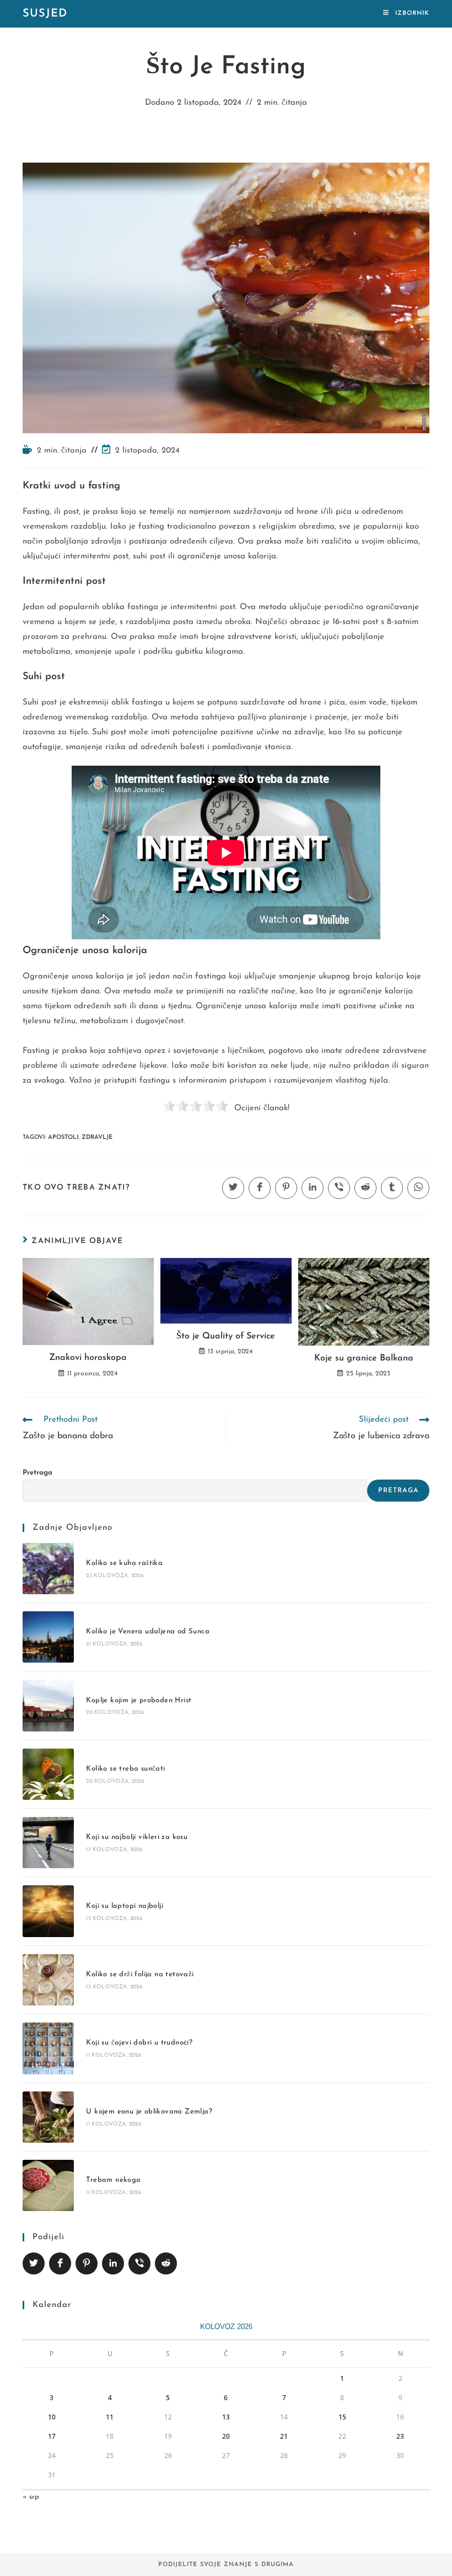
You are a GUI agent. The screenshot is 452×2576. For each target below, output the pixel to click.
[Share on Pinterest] (87, 2263)
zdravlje (97, 1138)
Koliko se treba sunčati (125, 1769)
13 (226, 2417)
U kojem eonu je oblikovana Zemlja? (149, 2112)
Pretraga (37, 1473)
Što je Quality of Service (226, 1336)
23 (400, 2436)
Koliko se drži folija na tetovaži (140, 1974)
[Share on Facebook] (60, 2263)
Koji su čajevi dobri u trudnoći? (139, 2043)
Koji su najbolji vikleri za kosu (137, 1837)
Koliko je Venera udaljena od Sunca (148, 1631)
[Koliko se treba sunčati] (48, 1774)
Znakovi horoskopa (88, 1358)
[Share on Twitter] (34, 2263)
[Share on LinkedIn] (113, 2263)
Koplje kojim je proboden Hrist (139, 1700)
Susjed (45, 14)
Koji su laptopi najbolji (125, 1906)
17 (52, 2436)
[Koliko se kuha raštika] (48, 1569)
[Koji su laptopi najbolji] (48, 1911)
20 (226, 2436)
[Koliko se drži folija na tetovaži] (48, 1980)
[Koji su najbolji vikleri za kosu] (48, 1843)
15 (342, 2417)
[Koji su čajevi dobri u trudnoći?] (48, 2048)
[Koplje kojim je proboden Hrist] (48, 1705)
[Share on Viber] (139, 2263)
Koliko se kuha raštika (124, 1563)
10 (52, 2417)
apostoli (63, 1138)
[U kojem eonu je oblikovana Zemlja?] (48, 2117)
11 (110, 2417)
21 (284, 2436)
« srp (31, 2497)
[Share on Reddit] (166, 2263)
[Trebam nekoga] (48, 2185)
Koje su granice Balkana (364, 1358)
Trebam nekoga (113, 2180)
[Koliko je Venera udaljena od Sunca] (48, 1637)
